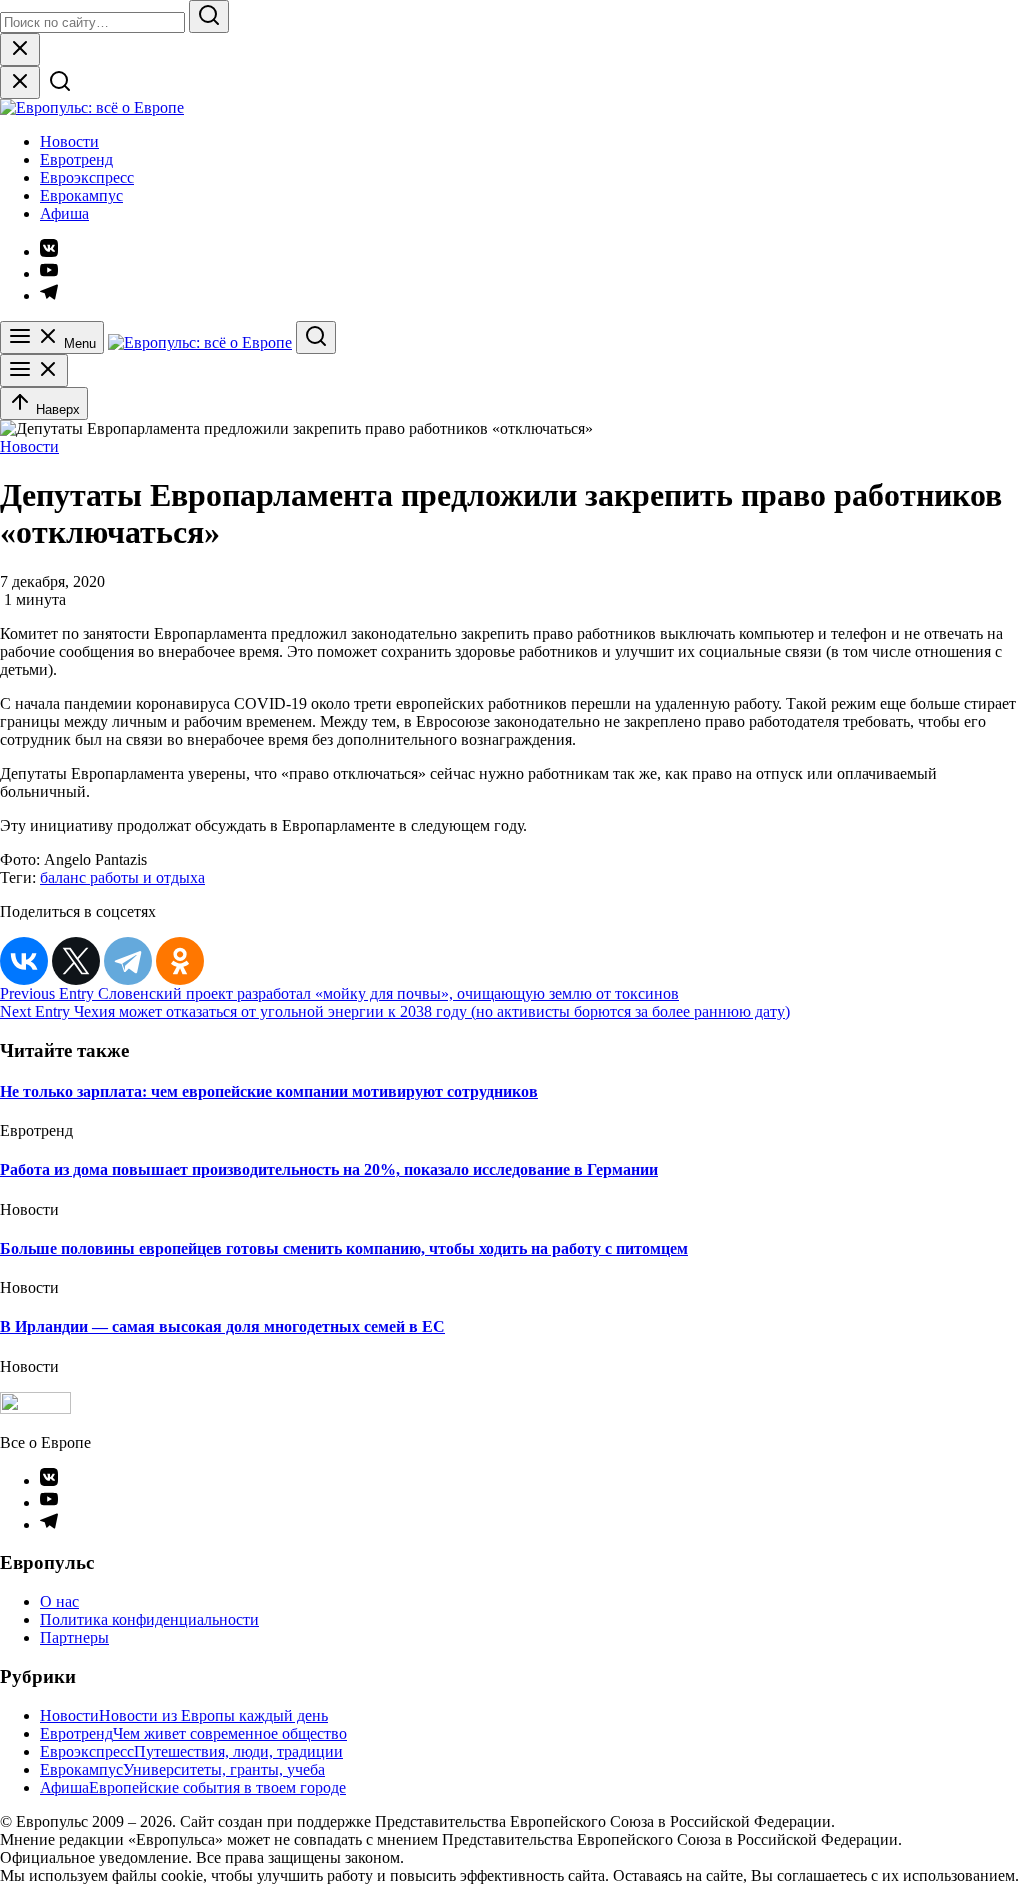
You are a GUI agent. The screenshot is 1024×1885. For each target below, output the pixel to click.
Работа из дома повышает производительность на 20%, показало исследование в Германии (329, 1169)
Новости (69, 141)
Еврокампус (81, 195)
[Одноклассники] (180, 961)
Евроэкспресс (87, 177)
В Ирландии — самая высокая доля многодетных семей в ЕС (222, 1326)
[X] (76, 961)
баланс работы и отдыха (122, 877)
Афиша (64, 213)
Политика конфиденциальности (149, 1619)
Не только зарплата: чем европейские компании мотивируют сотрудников (269, 1091)
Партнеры (74, 1637)
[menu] (34, 370)
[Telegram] (128, 961)
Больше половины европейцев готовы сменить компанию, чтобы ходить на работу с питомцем (344, 1248)
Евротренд (76, 159)
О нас (59, 1601)
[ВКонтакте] (24, 961)
